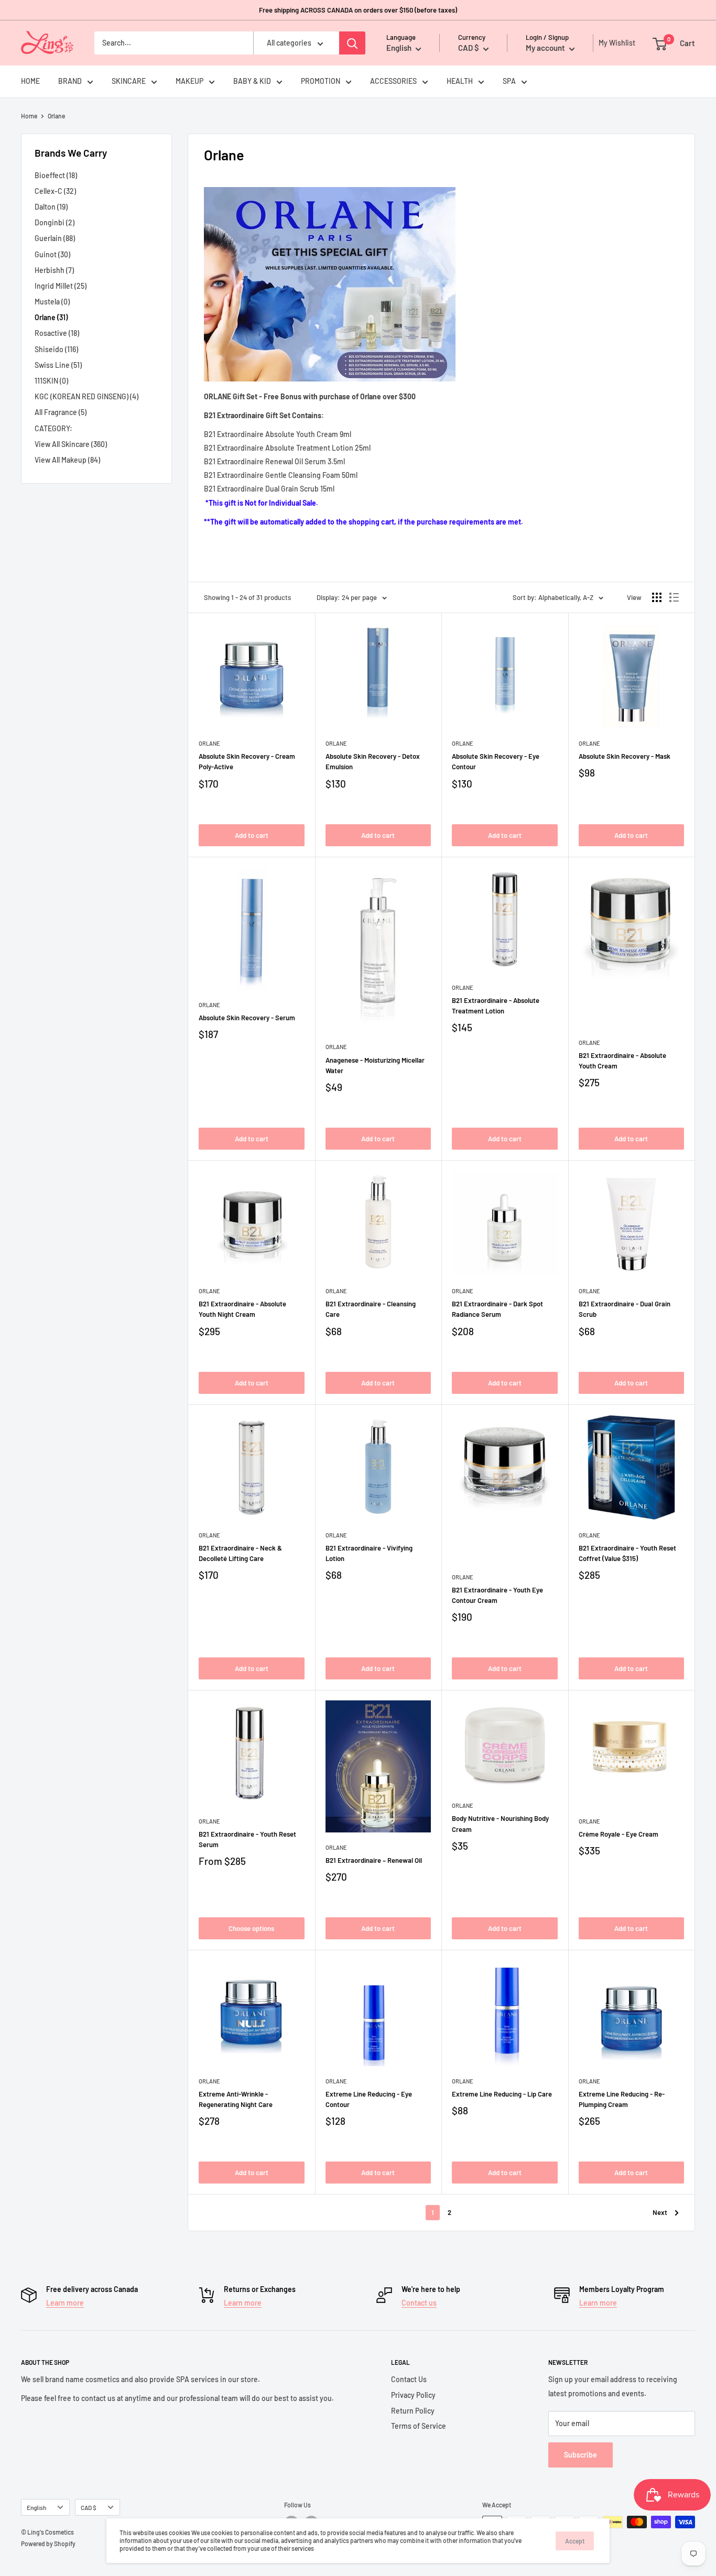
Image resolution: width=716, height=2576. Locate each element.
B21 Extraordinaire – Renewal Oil (374, 1860)
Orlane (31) (51, 317)
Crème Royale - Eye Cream (619, 1834)
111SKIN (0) (51, 381)
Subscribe (581, 2455)
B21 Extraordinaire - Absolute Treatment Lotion (496, 1006)
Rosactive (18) (57, 333)
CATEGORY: (53, 428)
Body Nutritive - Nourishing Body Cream (500, 1824)
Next (660, 2212)
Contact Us (409, 2379)
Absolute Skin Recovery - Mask (625, 756)
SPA (509, 81)
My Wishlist (614, 43)
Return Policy (413, 2411)
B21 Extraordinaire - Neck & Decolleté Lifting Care (240, 1553)
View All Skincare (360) (71, 444)
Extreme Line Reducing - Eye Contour (369, 2099)
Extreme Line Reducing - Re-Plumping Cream (622, 2099)
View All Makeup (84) (67, 460)
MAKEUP (189, 81)
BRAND (70, 81)
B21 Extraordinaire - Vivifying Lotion (369, 1553)
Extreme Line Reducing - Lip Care (502, 2094)
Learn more (65, 2303)
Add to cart (252, 835)
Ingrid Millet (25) (61, 286)
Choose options (251, 1928)
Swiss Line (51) (58, 365)
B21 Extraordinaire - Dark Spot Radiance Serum (497, 1309)
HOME (30, 81)
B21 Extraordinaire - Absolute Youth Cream (622, 1061)
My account (546, 48)
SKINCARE (129, 81)
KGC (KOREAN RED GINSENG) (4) (86, 396)
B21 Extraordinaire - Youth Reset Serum (247, 1839)
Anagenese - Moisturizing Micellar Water (375, 1065)
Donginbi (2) (55, 222)
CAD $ (89, 2507)
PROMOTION (321, 81)
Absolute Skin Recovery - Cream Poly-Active (247, 761)
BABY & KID (252, 81)
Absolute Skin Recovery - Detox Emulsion (373, 761)
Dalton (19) (51, 207)
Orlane (209, 743)
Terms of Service (419, 2426)
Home (29, 116)
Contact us (419, 2303)
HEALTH (460, 81)
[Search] (352, 43)
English (36, 2507)
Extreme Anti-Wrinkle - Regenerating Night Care (236, 2099)
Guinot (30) (52, 254)
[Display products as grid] (657, 597)
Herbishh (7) (54, 270)
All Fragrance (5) (61, 412)
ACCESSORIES (393, 81)
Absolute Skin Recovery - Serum (247, 1018)
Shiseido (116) (56, 349)
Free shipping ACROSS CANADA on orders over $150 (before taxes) (358, 10)
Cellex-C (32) (55, 191)
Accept (575, 2541)
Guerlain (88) (55, 238)
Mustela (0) (52, 302)
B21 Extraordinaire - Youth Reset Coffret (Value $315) (627, 1553)
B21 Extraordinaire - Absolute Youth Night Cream (242, 1309)
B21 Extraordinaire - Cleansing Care (371, 1309)
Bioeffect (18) (56, 175)
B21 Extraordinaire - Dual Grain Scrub (625, 1309)
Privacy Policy (413, 2395)
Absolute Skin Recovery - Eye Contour (496, 761)
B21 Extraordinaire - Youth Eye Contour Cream (497, 1595)
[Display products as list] (674, 597)
